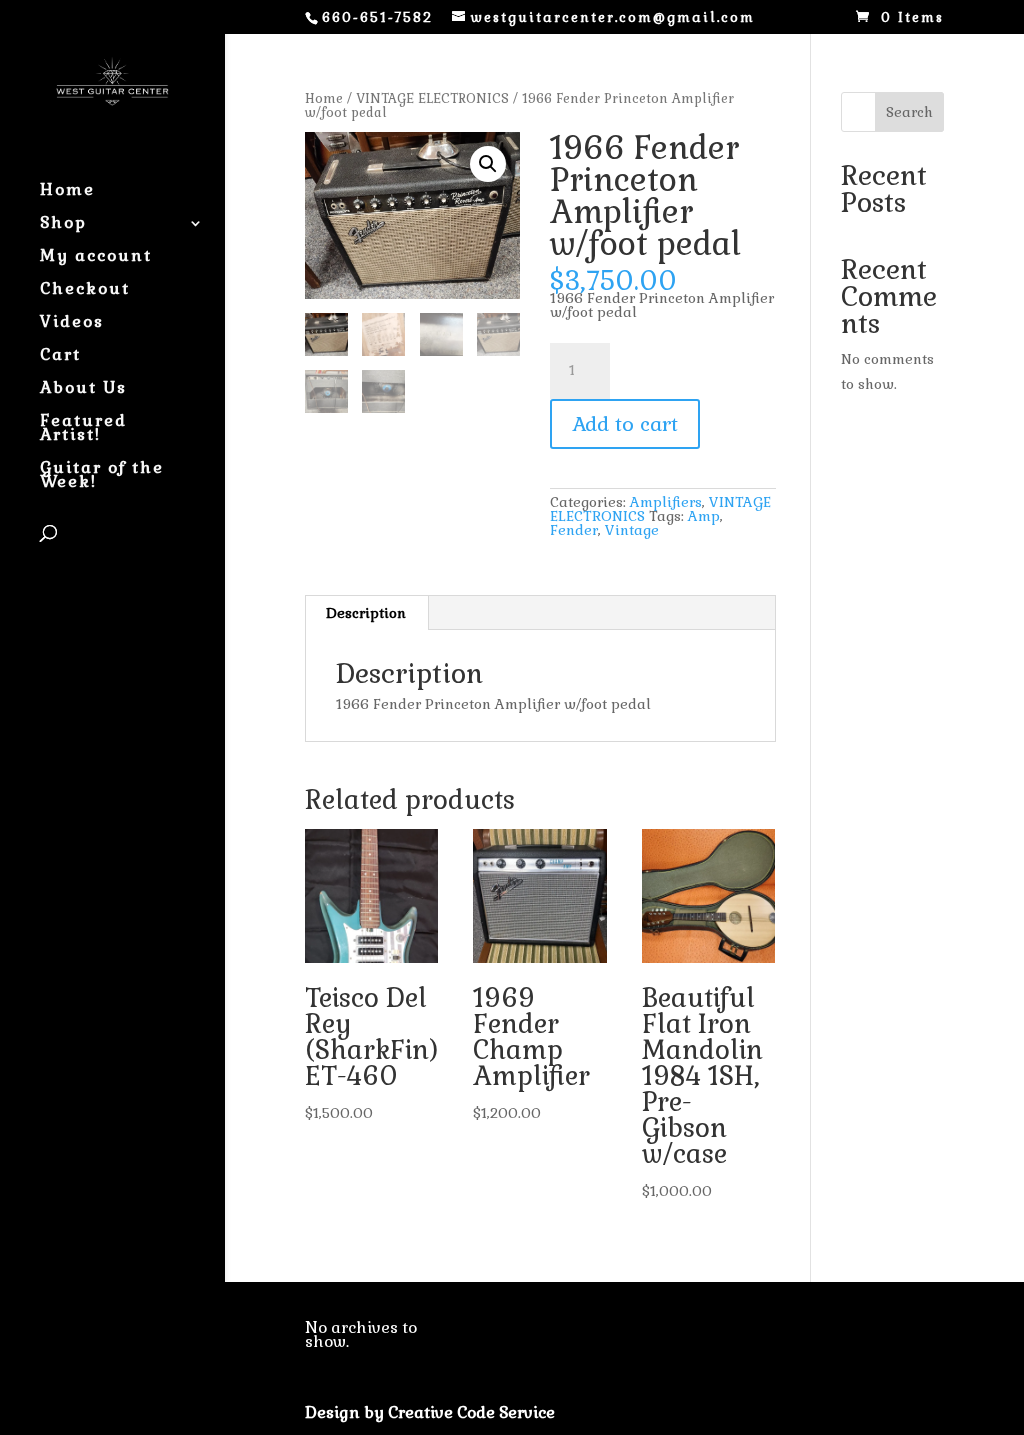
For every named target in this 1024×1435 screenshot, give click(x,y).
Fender (574, 530)
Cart (60, 356)
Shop (63, 224)
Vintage (632, 530)
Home (67, 191)
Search (909, 112)
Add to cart (625, 424)
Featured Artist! (83, 429)
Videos (72, 323)
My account (96, 257)
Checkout (85, 290)
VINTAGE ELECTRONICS (432, 98)
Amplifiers (666, 502)
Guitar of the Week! (102, 476)
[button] (488, 164)
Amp (704, 516)
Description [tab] (366, 613)
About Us (83, 389)
